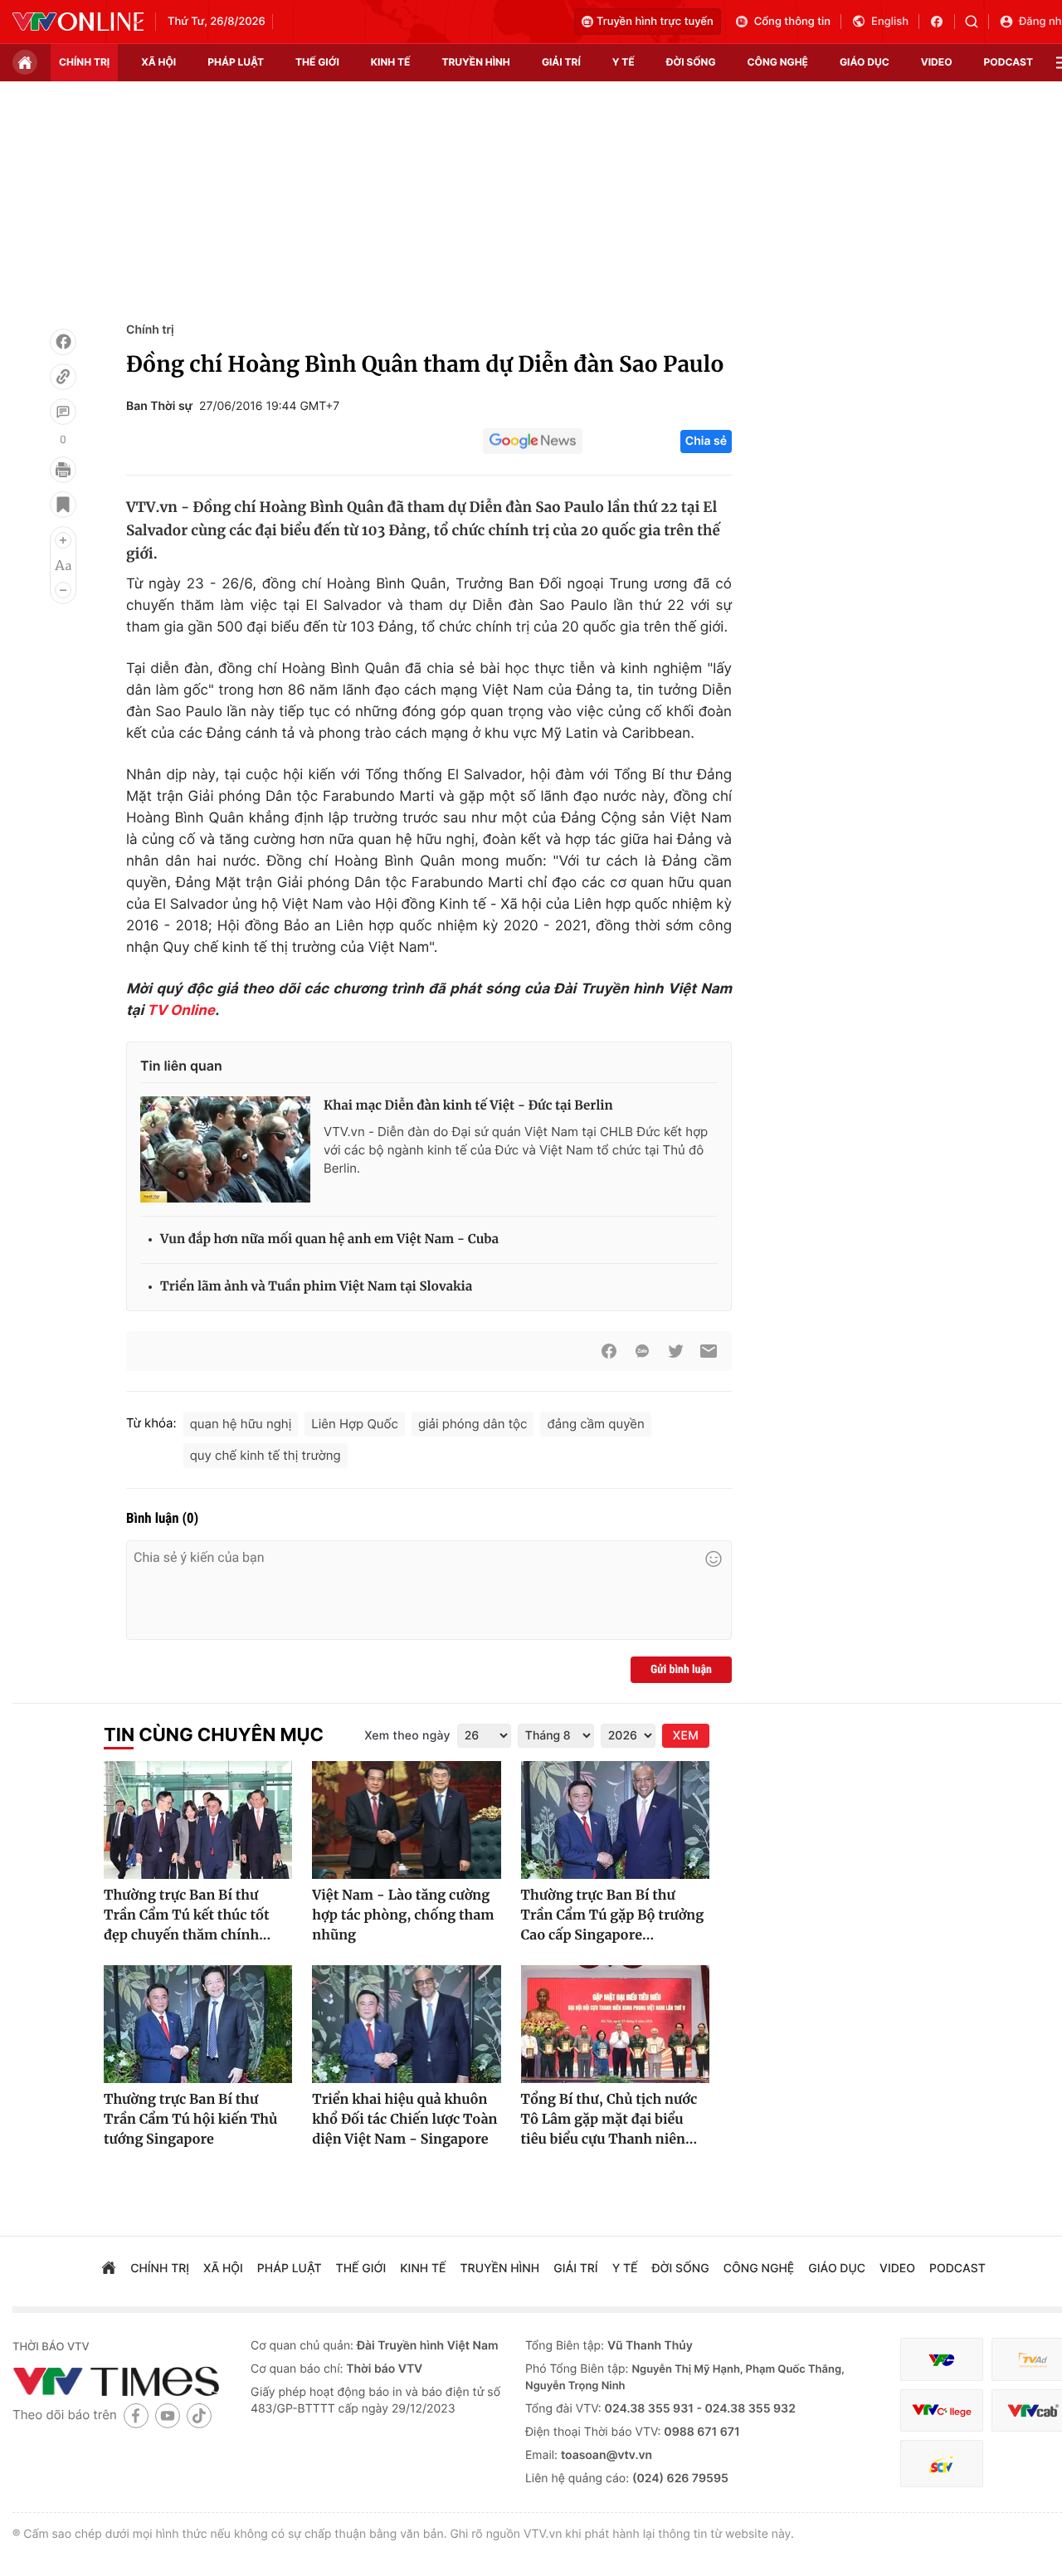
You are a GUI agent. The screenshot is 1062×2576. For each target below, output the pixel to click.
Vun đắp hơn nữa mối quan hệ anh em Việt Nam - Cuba (329, 1239)
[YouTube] (168, 2415)
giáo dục (865, 62)
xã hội (158, 62)
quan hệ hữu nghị (241, 1424)
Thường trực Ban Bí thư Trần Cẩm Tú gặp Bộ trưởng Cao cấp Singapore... (613, 1915)
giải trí (561, 62)
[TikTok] (199, 2415)
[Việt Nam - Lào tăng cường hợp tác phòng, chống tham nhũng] (406, 1820)
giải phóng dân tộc (473, 1424)
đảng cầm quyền (595, 1424)
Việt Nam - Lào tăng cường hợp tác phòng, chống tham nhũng (403, 1915)
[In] (63, 470)
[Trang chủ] (25, 62)
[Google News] (533, 442)
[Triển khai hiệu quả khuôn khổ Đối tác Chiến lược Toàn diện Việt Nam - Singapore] (406, 2024)
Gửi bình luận (681, 1670)
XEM (686, 1736)
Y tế (624, 62)
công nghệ (778, 62)
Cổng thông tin (792, 22)
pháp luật (236, 62)
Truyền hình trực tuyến (655, 22)
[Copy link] (63, 377)
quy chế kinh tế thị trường (265, 1455)
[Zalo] (642, 1351)
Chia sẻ (706, 441)
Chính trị (150, 330)
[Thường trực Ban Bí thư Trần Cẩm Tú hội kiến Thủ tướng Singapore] (198, 2024)
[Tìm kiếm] (977, 22)
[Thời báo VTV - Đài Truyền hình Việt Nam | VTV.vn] (78, 22)
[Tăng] (63, 540)
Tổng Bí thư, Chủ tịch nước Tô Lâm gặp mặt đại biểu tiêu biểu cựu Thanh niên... (609, 2120)
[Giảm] (63, 590)
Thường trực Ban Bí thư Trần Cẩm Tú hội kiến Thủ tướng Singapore (190, 2120)
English (890, 22)
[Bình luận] (63, 412)
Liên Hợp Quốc (355, 1424)
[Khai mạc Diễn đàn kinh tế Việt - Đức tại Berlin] (225, 1149)
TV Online (181, 1011)
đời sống (691, 62)
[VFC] (942, 2360)
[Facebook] (63, 342)
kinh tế (391, 62)
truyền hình (475, 62)
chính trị (84, 62)
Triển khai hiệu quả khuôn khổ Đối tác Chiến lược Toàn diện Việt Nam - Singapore (404, 2120)
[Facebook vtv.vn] (942, 22)
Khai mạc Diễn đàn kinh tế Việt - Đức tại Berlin (468, 1106)
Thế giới (317, 62)
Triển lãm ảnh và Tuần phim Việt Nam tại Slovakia (316, 1287)
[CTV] (942, 2410)
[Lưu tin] (63, 505)
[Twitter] (675, 1351)
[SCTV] (942, 2464)
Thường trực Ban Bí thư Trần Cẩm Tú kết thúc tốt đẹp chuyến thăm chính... (187, 1915)
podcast (1008, 62)
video (937, 62)
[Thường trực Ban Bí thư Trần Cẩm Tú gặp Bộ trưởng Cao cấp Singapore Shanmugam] (615, 1820)
